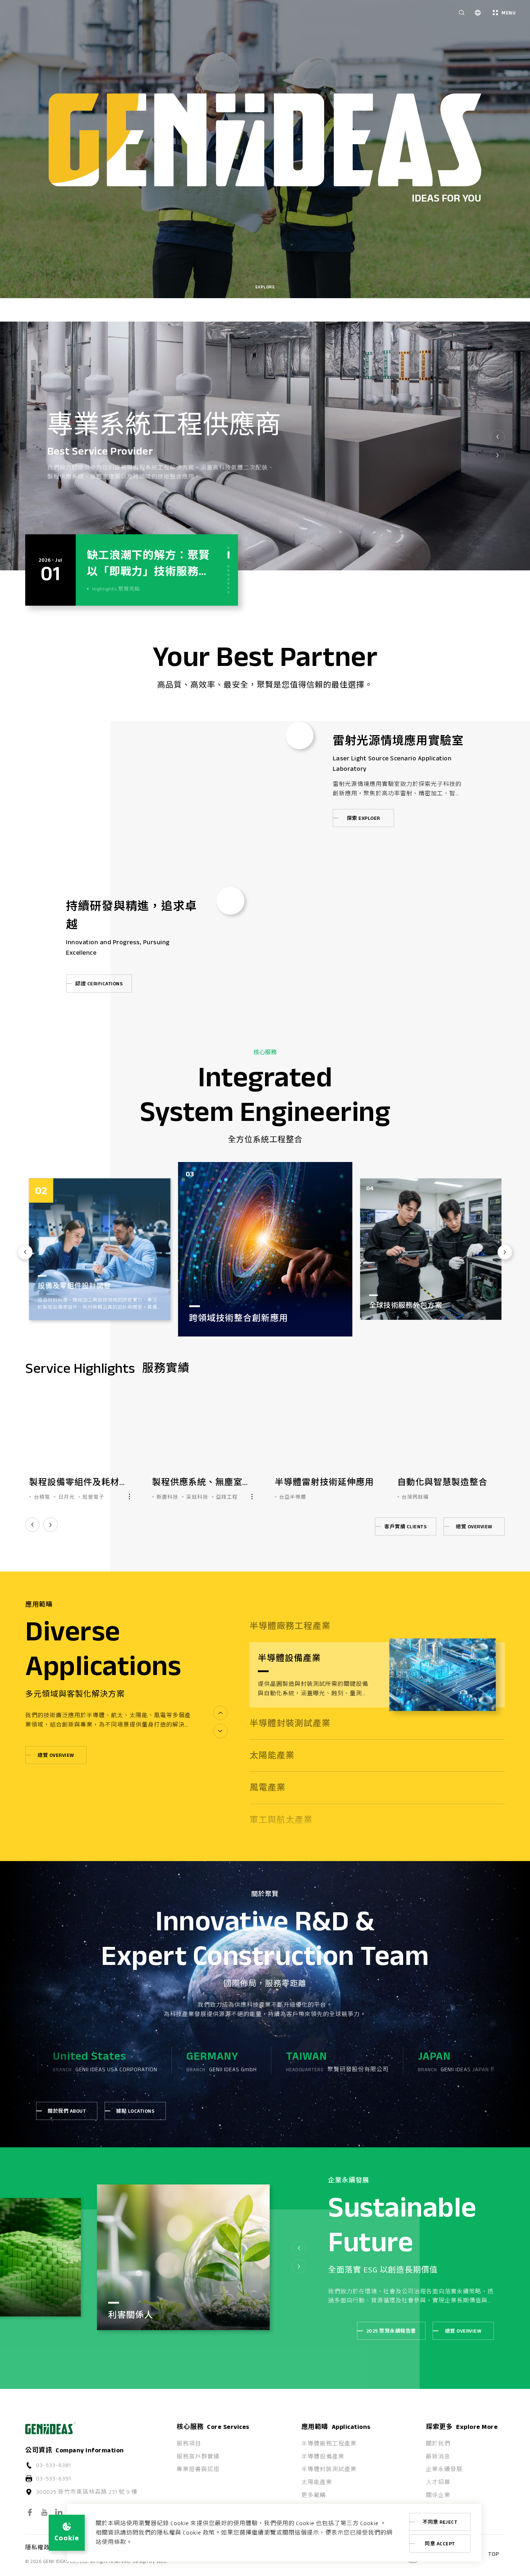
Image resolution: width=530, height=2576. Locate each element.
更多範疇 (314, 2495)
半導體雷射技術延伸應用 (79, 1482)
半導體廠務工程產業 (329, 2444)
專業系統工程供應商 (164, 424)
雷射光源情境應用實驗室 (398, 740)
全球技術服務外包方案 (74, 1305)
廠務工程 (207, 1294)
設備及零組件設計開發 (405, 1305)
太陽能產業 (317, 2482)
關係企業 (438, 2495)
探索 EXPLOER (363, 818)
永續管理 (137, 2304)
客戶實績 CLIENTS (405, 1526)
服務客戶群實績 (198, 2456)
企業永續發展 (444, 2469)
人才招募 (438, 2482)
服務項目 (189, 2444)
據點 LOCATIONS (135, 2111)
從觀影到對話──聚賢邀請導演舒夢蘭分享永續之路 (148, 571)
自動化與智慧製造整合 (197, 1482)
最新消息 (438, 2456)
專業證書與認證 (198, 2469)
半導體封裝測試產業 (329, 2469)
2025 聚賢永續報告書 (391, 2331)
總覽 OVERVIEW (474, 1526)
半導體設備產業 (323, 2456)
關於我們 (438, 2444)
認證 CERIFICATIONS (99, 984)
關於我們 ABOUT (67, 2111)
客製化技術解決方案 (315, 1482)
